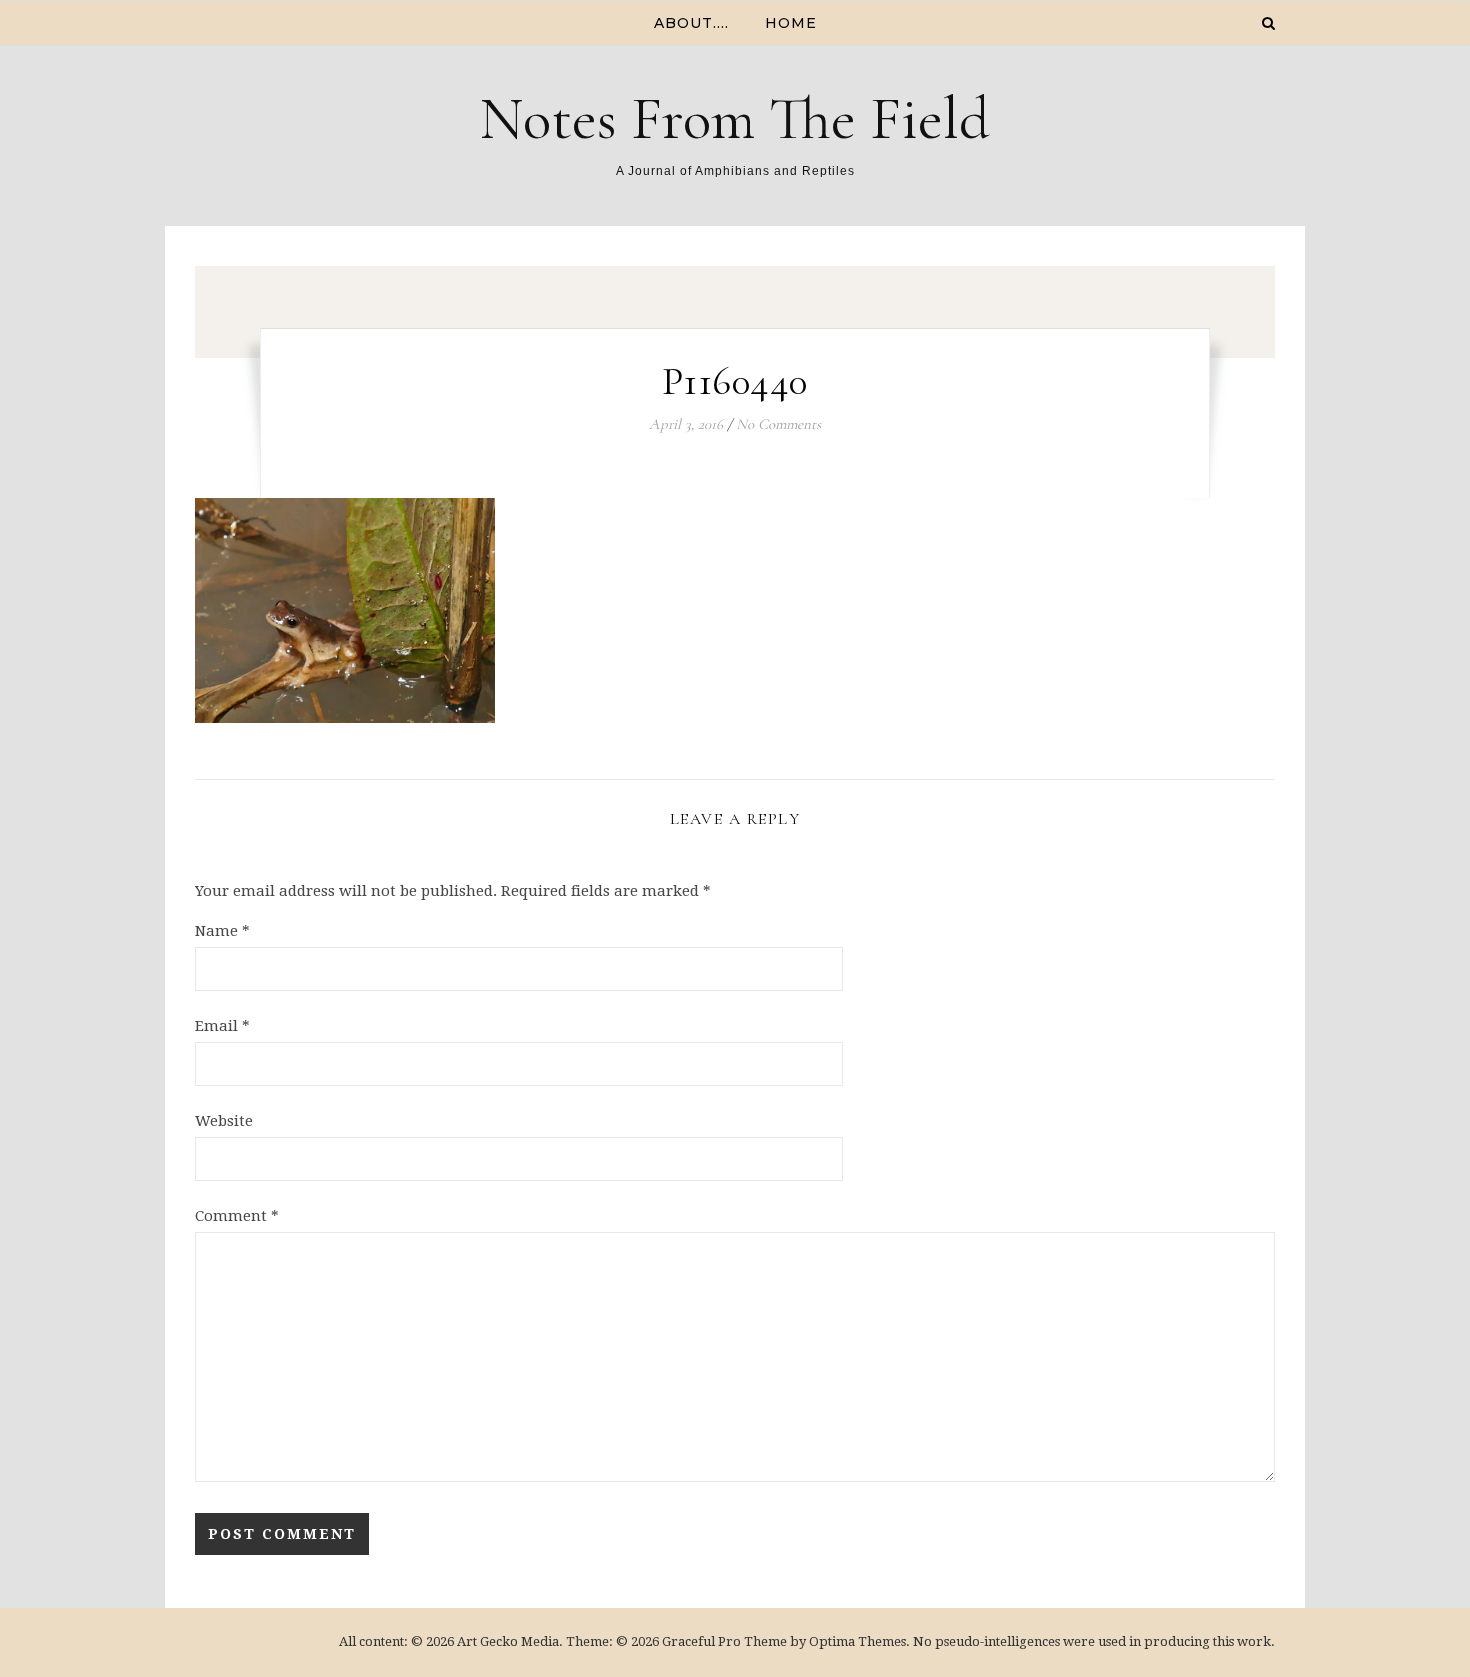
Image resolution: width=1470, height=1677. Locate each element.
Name (222, 931)
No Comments (778, 424)
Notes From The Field (735, 119)
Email (222, 1026)
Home (791, 23)
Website (224, 1121)
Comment (237, 1216)
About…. (691, 23)
